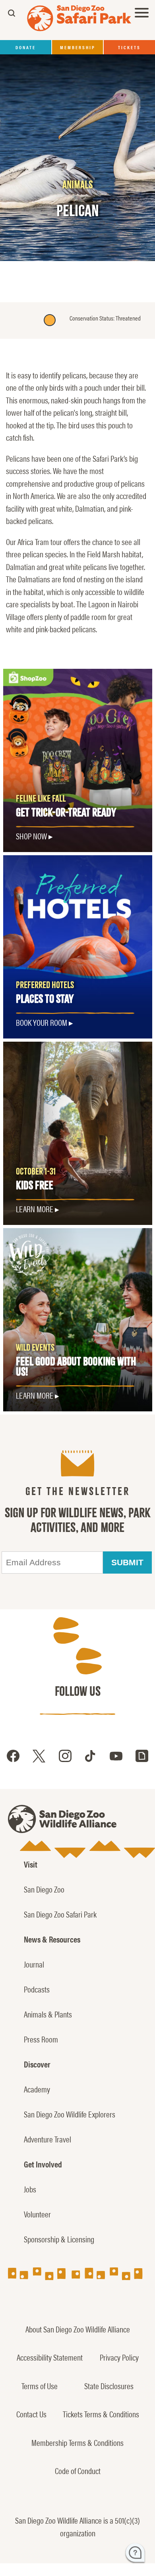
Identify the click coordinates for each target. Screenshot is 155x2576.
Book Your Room (42, 1022)
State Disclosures (109, 2386)
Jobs (30, 2189)
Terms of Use (40, 2386)
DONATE (26, 47)
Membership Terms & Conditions (77, 2442)
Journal (34, 1964)
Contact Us (31, 2414)
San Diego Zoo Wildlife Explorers (70, 2114)
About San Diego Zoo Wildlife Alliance (78, 2329)
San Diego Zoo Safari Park (60, 1914)
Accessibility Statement (50, 2357)
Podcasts (37, 1989)
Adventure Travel (47, 2139)
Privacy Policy (119, 2357)
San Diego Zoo (44, 1889)
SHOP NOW (31, 836)
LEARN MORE (35, 1395)
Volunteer (37, 2214)
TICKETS (129, 47)
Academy (37, 2089)
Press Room (41, 2039)
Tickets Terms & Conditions (101, 2414)
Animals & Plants (48, 2014)
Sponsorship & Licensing (59, 2239)
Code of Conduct (78, 2470)
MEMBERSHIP (78, 47)
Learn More (35, 1209)
